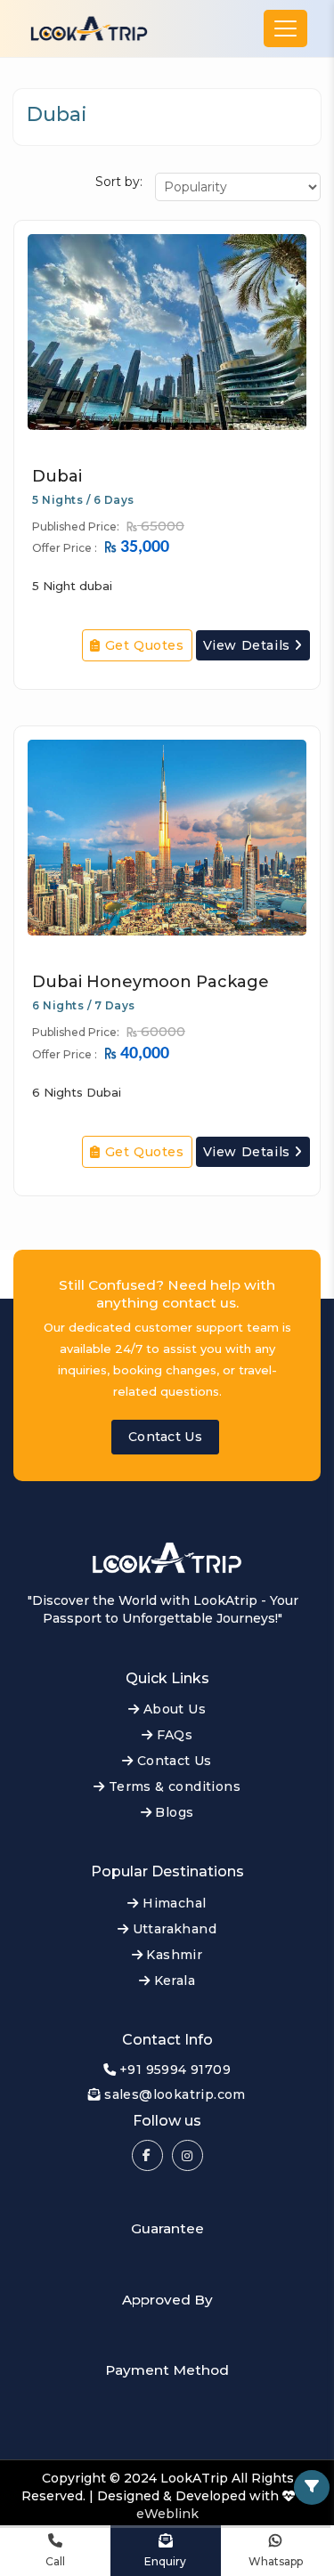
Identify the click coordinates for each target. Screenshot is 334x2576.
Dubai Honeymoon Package (151, 982)
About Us (172, 1709)
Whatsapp (276, 2561)
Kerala (172, 1981)
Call (55, 2561)
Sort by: (119, 182)
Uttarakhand (172, 1929)
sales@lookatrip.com (175, 2094)
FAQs (172, 1735)
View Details (249, 645)
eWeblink (167, 2514)
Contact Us (165, 1437)
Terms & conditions (172, 1786)
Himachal (172, 1903)
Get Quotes (143, 645)
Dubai (57, 476)
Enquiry (165, 2561)
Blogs (172, 1812)
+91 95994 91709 (175, 2070)
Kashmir (172, 1955)
